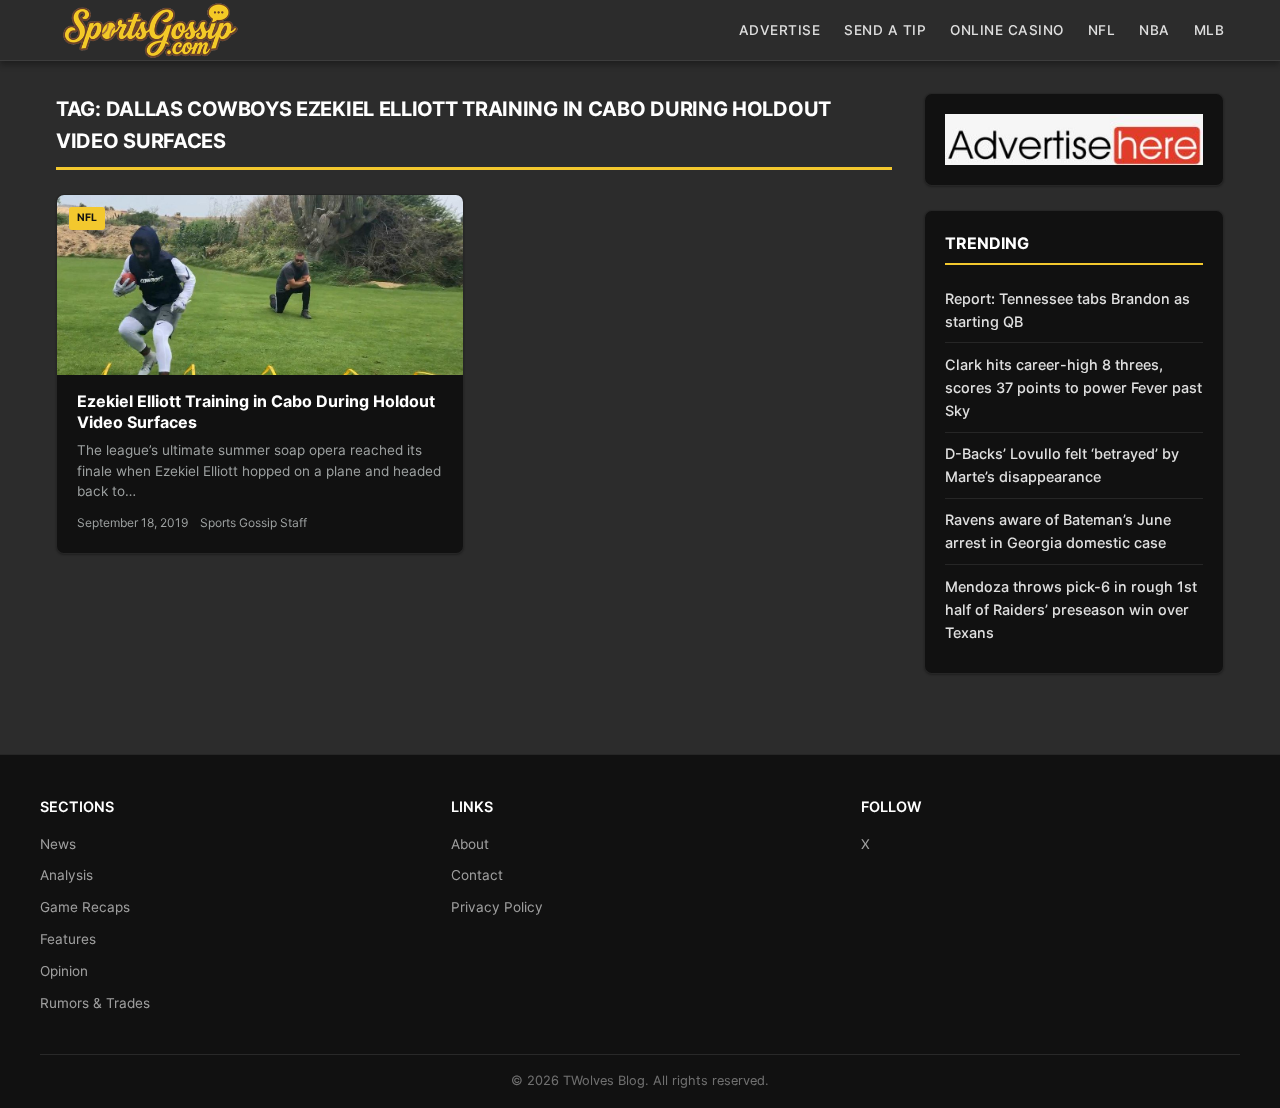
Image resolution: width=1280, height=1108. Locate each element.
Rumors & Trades (95, 1003)
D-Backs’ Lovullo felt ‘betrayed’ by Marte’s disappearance (1062, 465)
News (58, 844)
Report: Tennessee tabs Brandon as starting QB (1067, 310)
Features (68, 939)
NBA (1154, 30)
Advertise (780, 30)
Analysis (66, 875)
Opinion (64, 971)
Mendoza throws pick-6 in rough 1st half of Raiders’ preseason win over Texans (1071, 609)
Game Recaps (85, 907)
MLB (1209, 30)
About (470, 844)
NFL (1102, 30)
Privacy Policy (497, 907)
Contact (477, 875)
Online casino (1007, 30)
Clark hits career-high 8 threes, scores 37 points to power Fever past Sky (1073, 387)
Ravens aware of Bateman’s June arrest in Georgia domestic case (1058, 531)
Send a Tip (885, 30)
